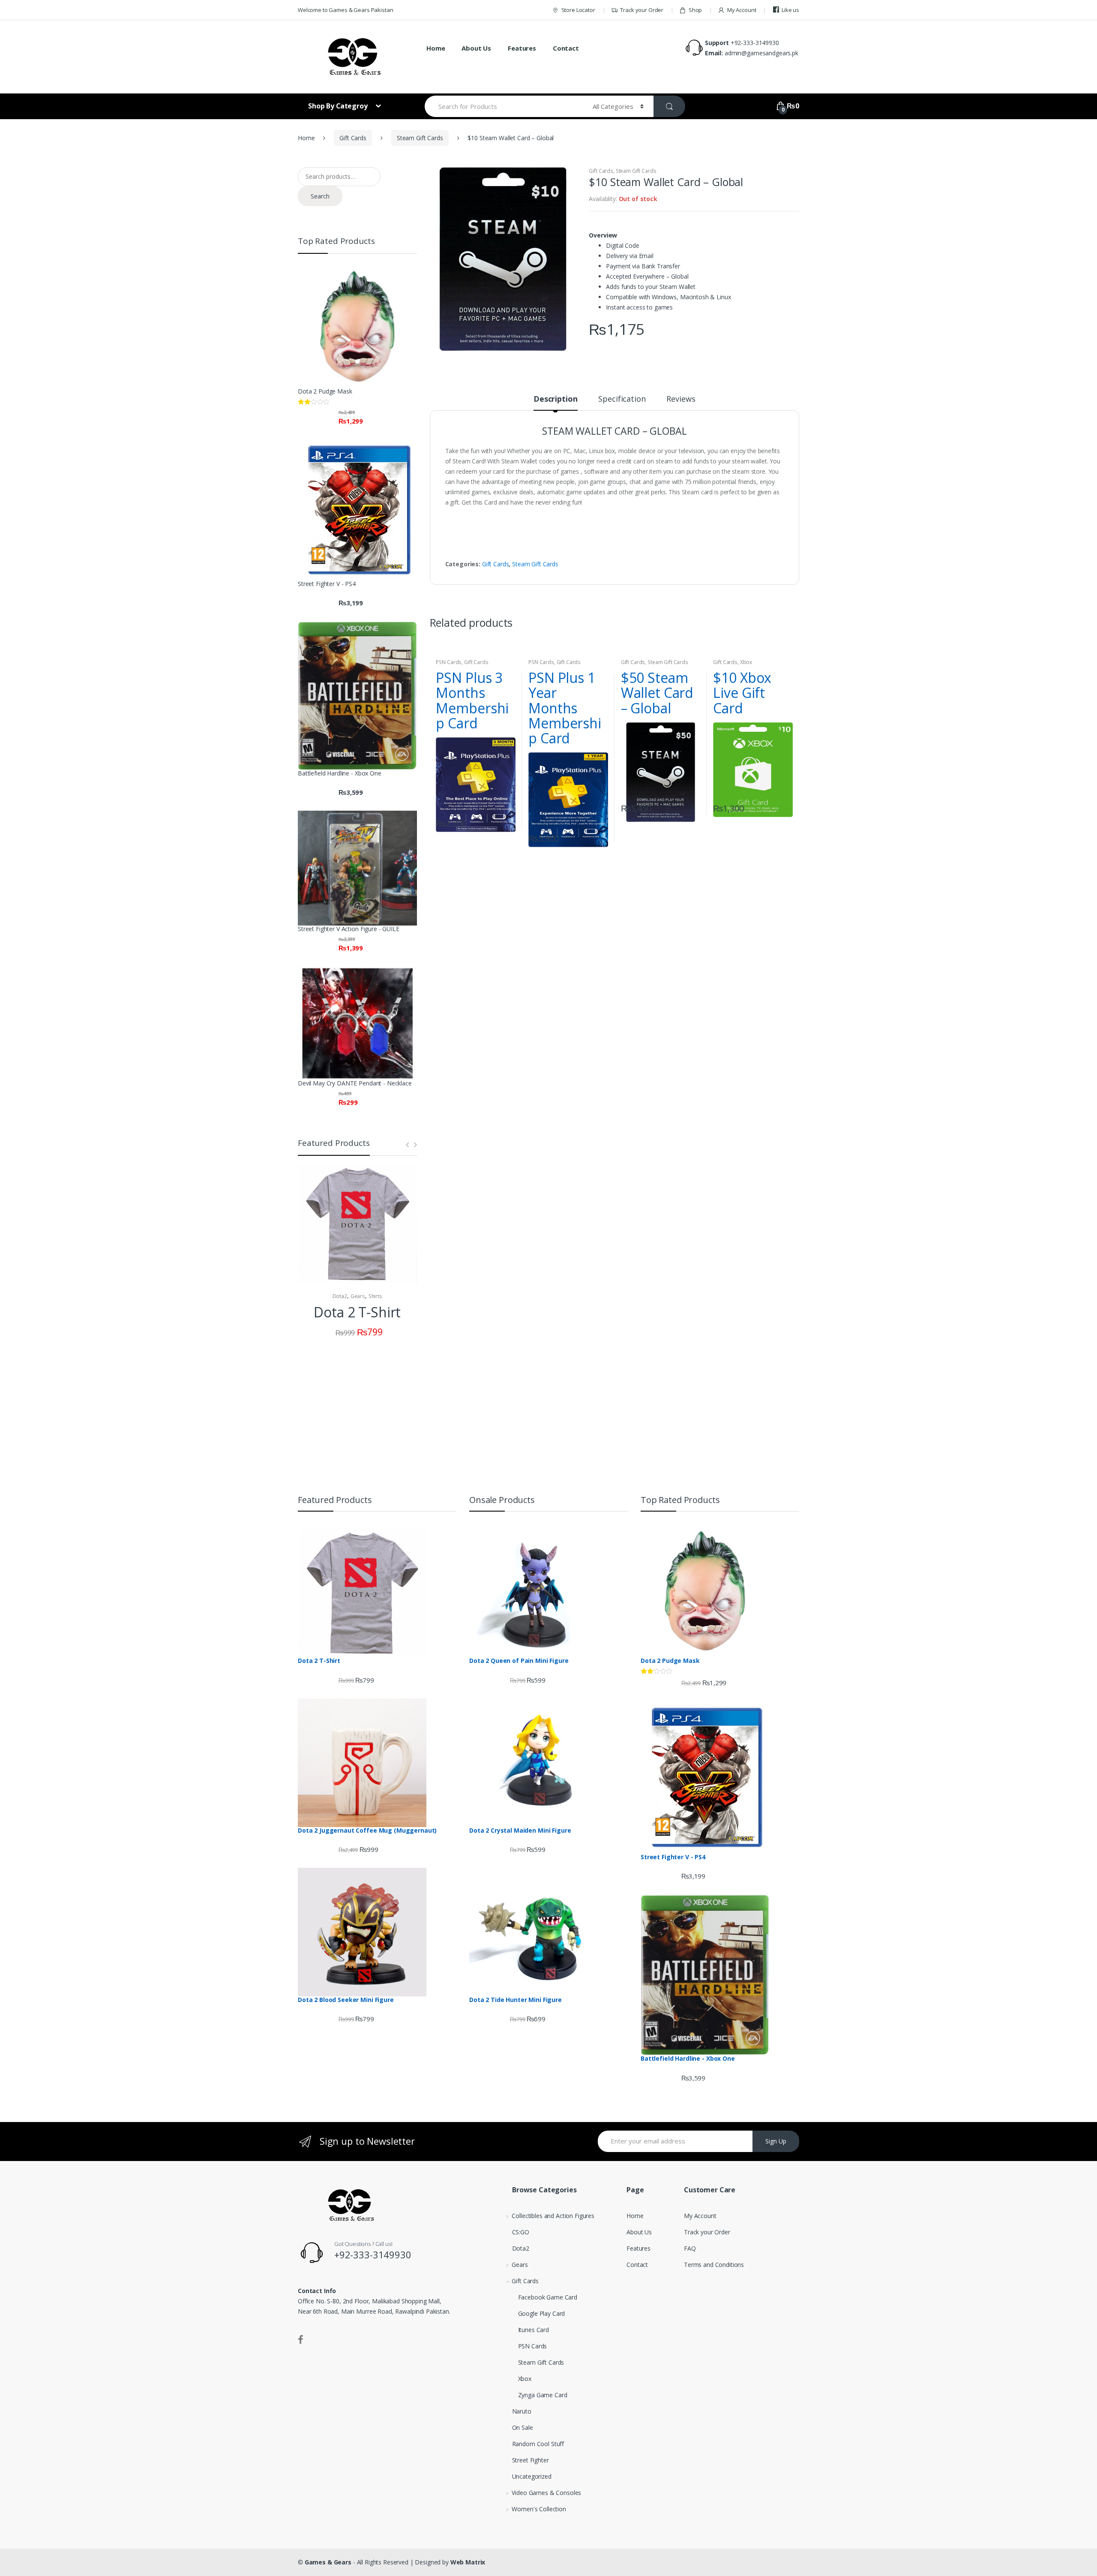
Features (522, 48)
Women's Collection (539, 2509)
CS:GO (521, 2232)
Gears (358, 1296)
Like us (790, 10)
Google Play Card (542, 2313)
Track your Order (642, 10)
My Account (742, 10)
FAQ (690, 2248)
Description (555, 399)
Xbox (746, 662)
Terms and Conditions (714, 2265)
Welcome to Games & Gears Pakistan (345, 10)
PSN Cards (449, 662)
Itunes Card (534, 2330)
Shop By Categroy (339, 106)
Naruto (522, 2411)
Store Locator (578, 10)
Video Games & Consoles (546, 2493)
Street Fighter (531, 2460)
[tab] (555, 403)
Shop (695, 10)
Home (436, 48)
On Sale (523, 2427)
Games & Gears (328, 2562)
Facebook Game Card (548, 2297)
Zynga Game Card (543, 2395)
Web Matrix (468, 2562)
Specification (622, 399)
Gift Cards (353, 138)
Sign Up (776, 2141)
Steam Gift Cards (420, 138)
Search (320, 196)
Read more (508, 821)
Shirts (375, 1296)
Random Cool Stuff (538, 2444)
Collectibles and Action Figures (553, 2216)
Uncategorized (532, 2476)
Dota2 (340, 1296)
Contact (566, 48)
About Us (476, 48)
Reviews (681, 399)
